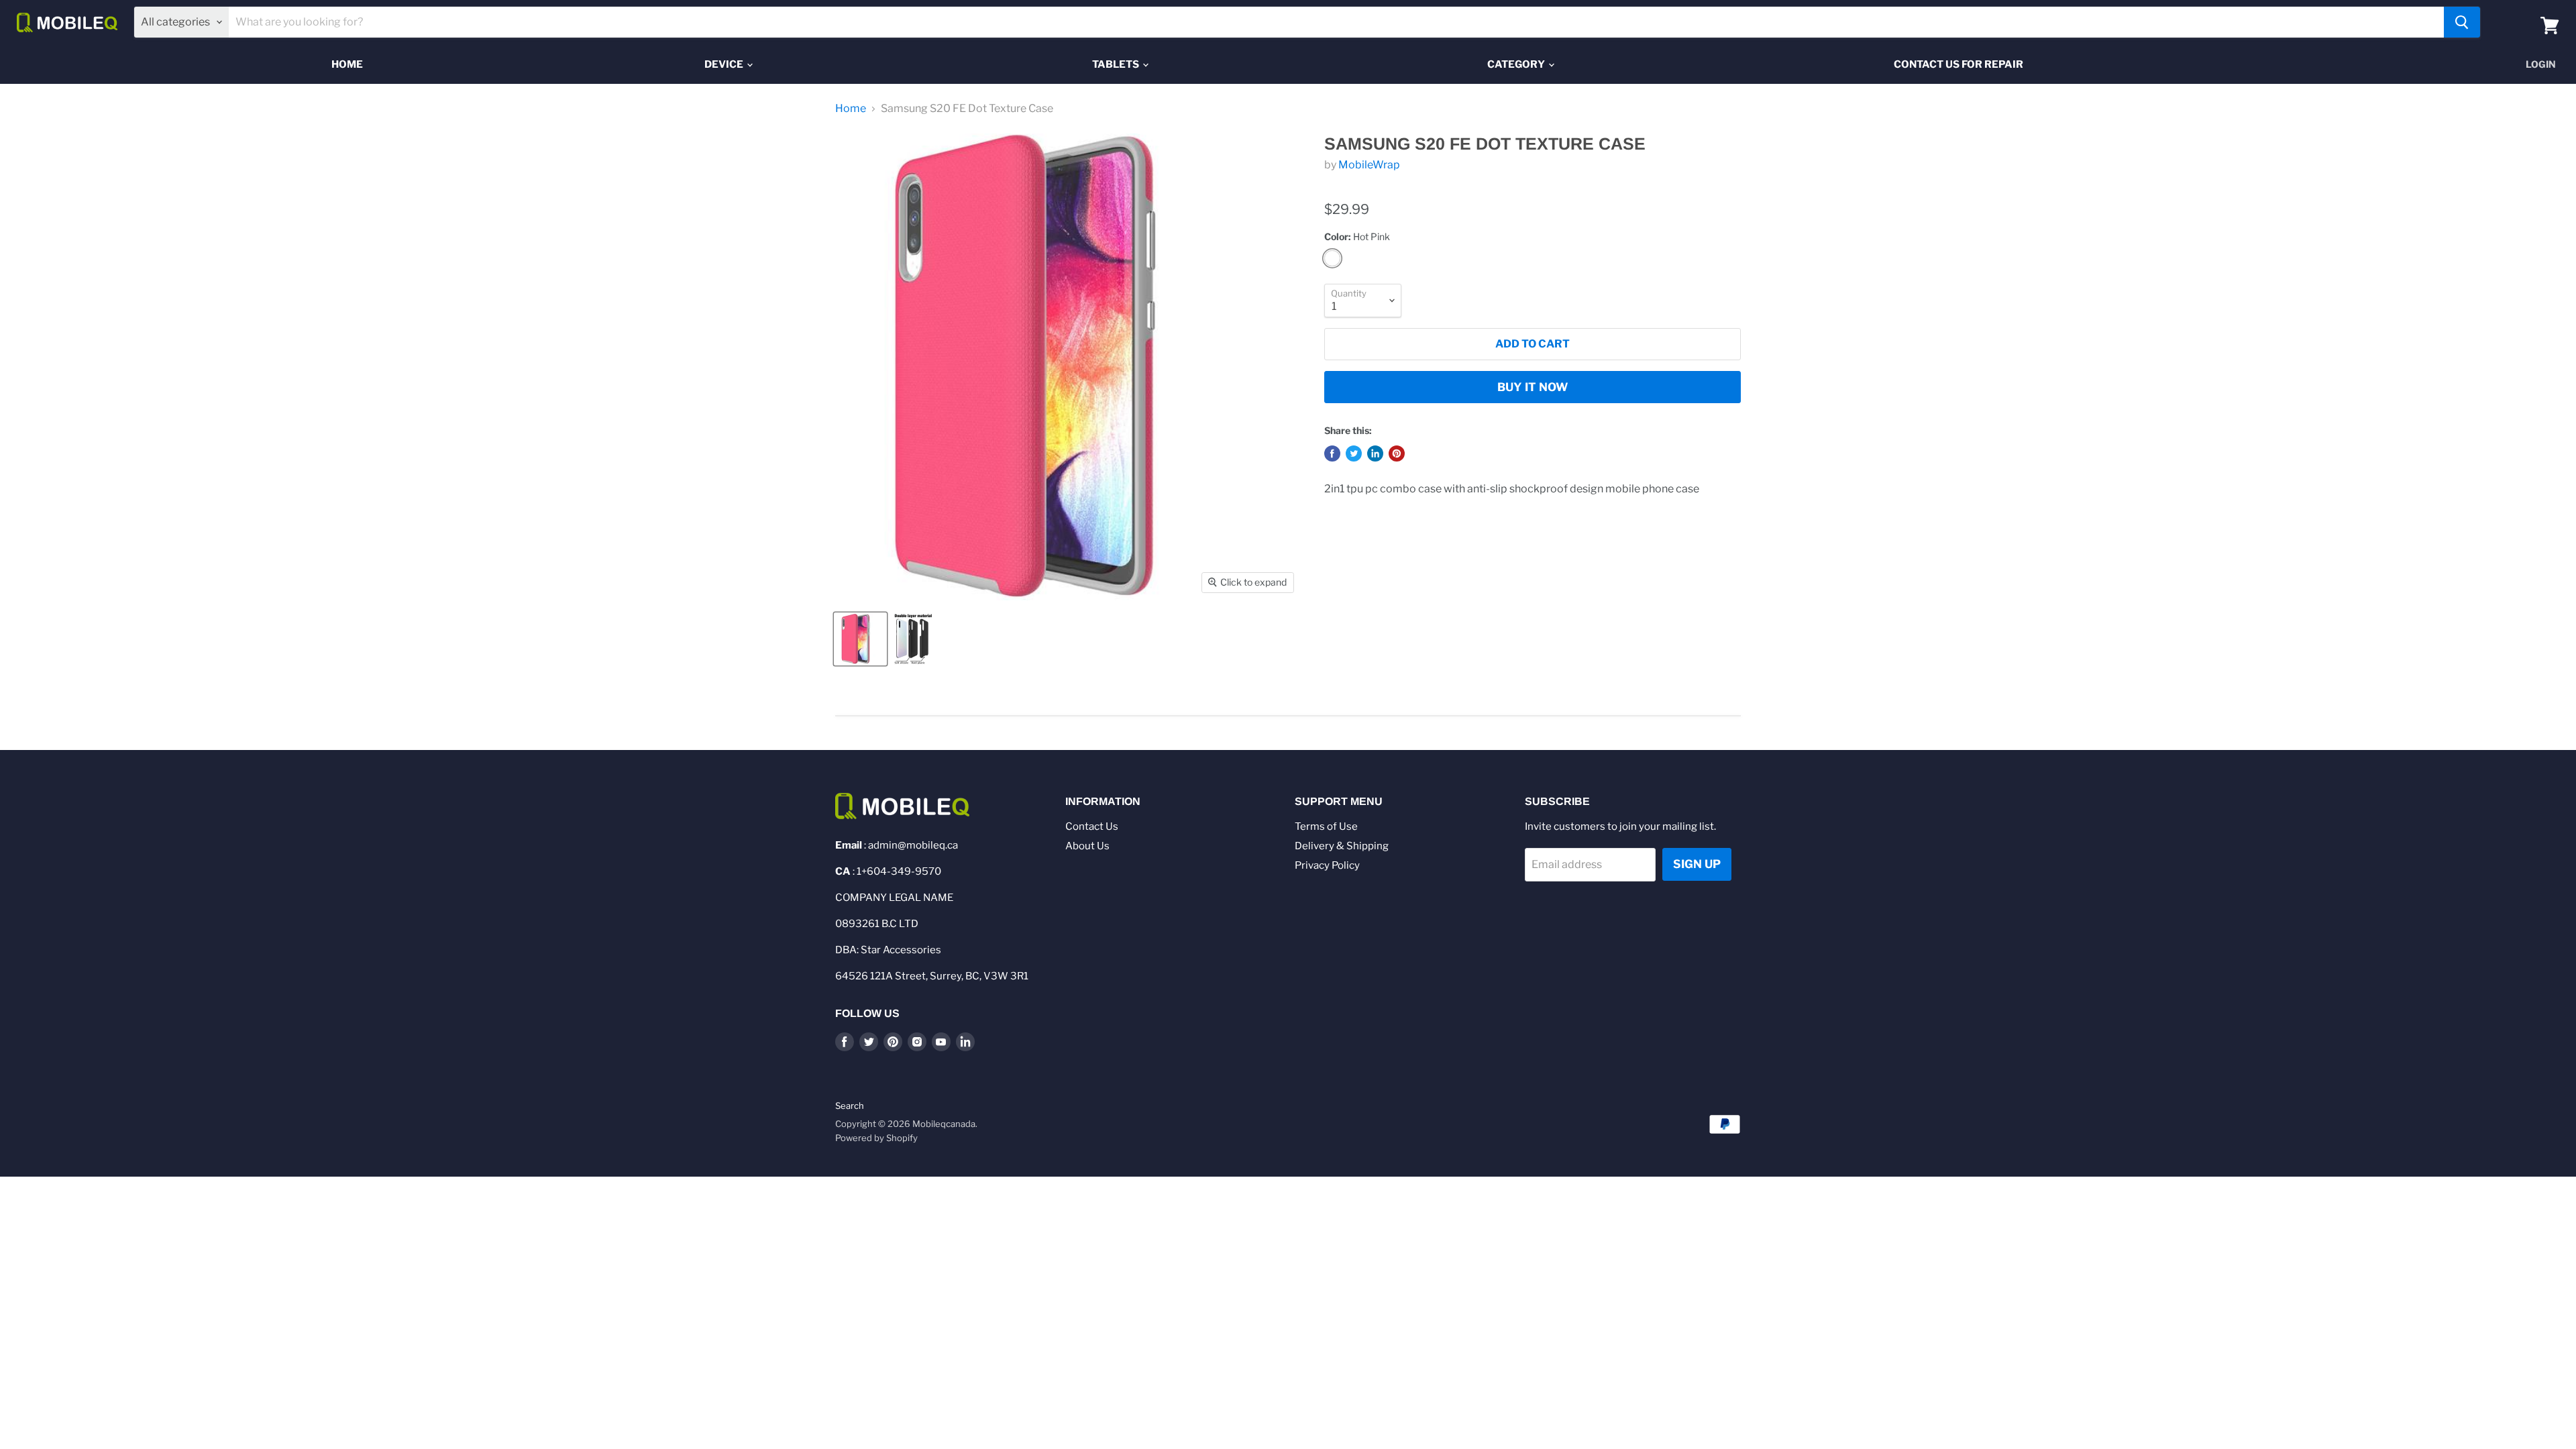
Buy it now (1533, 387)
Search (850, 1106)
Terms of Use (1326, 826)
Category (1517, 64)
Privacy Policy (1327, 865)
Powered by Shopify (876, 1138)
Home (347, 64)
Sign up (1697, 864)
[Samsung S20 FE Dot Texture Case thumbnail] (860, 639)
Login (2541, 64)
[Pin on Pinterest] (1397, 453)
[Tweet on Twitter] (1354, 453)
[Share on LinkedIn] (1375, 453)
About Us (1087, 846)
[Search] (2462, 22)
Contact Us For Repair (1958, 64)
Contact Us (1092, 826)
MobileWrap (1369, 165)
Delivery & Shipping (1342, 846)
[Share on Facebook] (1332, 453)
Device (725, 64)
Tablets (1117, 64)
